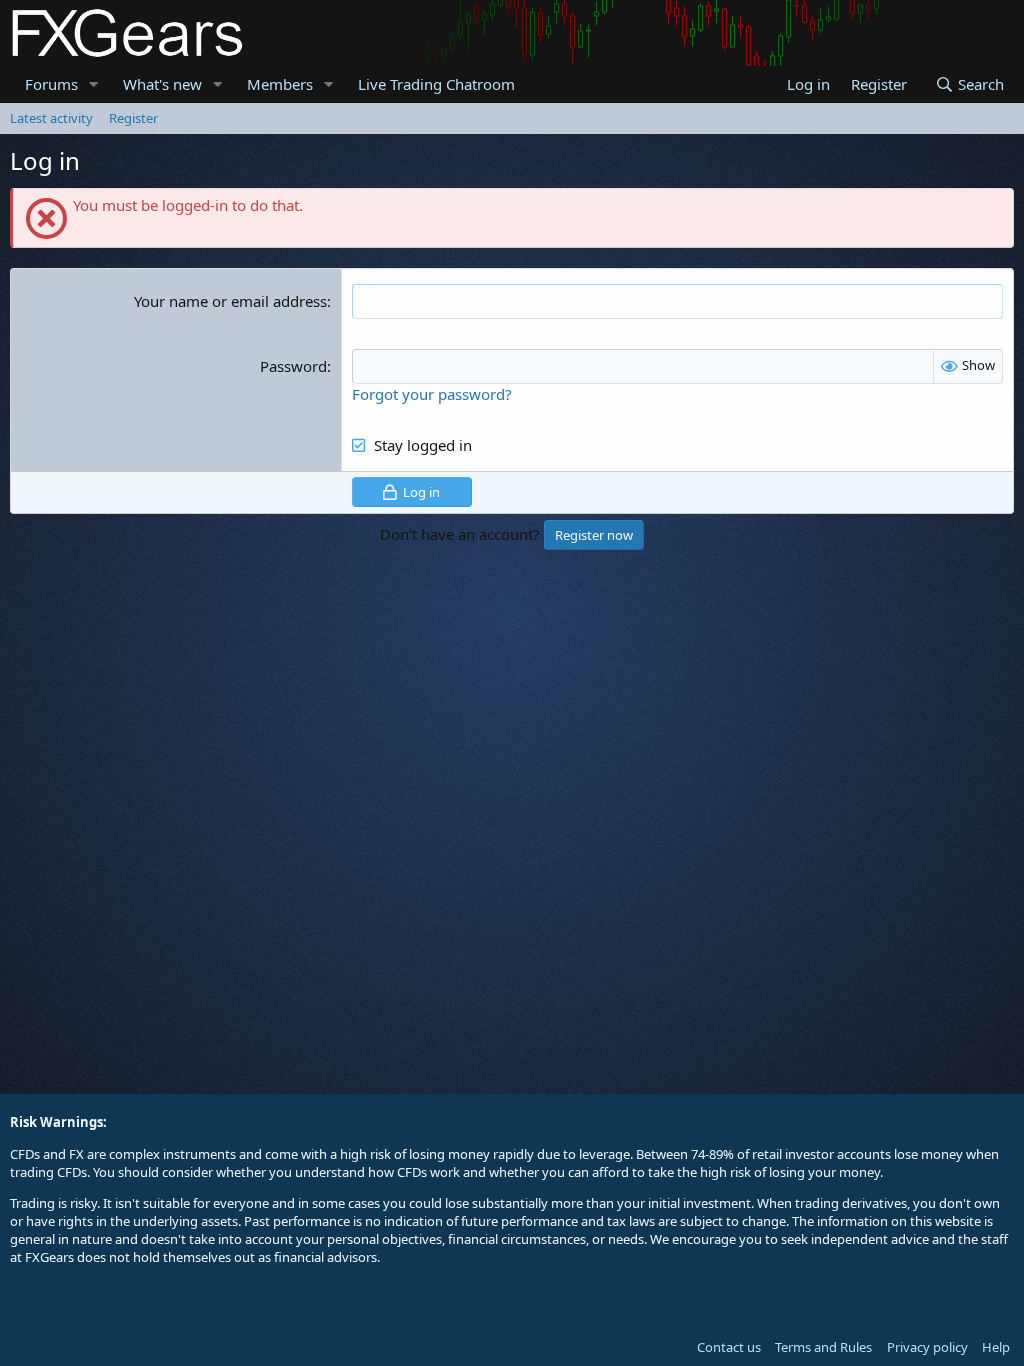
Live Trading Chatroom (436, 84)
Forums (51, 84)
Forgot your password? (432, 394)
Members (280, 84)
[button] (94, 84)
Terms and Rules (823, 1347)
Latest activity (51, 118)
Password (293, 366)
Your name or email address (230, 301)
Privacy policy (927, 1347)
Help (996, 1347)
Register (133, 118)
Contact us (729, 1347)
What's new (162, 84)
